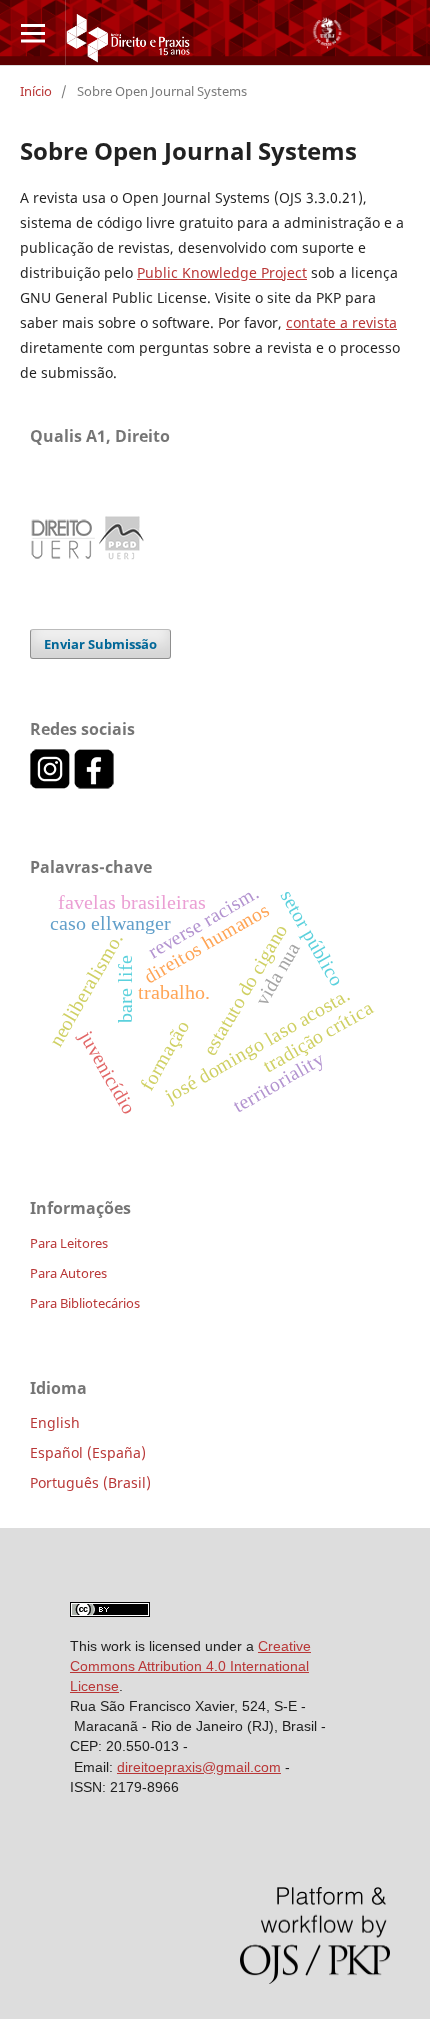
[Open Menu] (32, 32)
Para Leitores (69, 1243)
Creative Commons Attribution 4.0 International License (190, 1666)
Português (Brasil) (90, 1482)
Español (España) (88, 1452)
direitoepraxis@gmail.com (199, 1767)
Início (36, 91)
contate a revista (341, 322)
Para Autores (68, 1273)
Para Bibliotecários (85, 1303)
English (55, 1422)
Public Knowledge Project (222, 272)
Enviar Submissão (100, 644)
